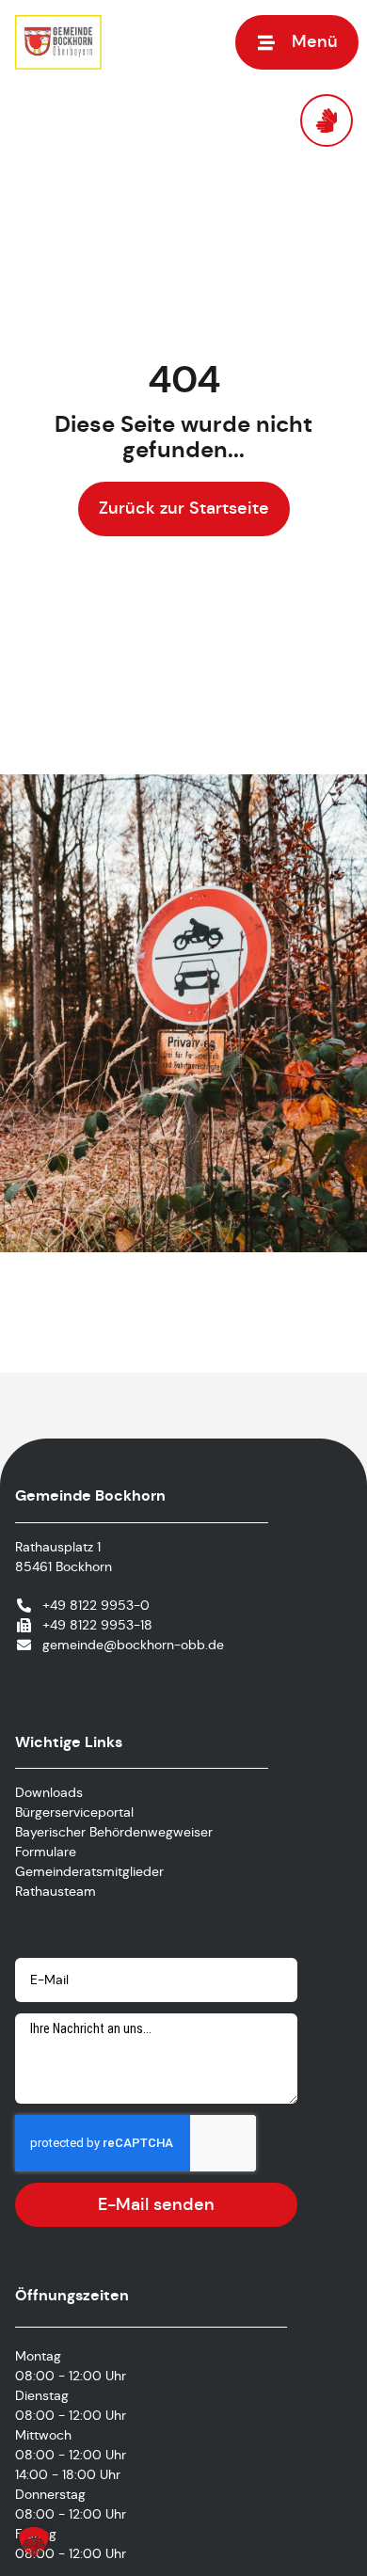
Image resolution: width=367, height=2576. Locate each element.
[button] (297, 42)
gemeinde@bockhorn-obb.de (133, 1645)
